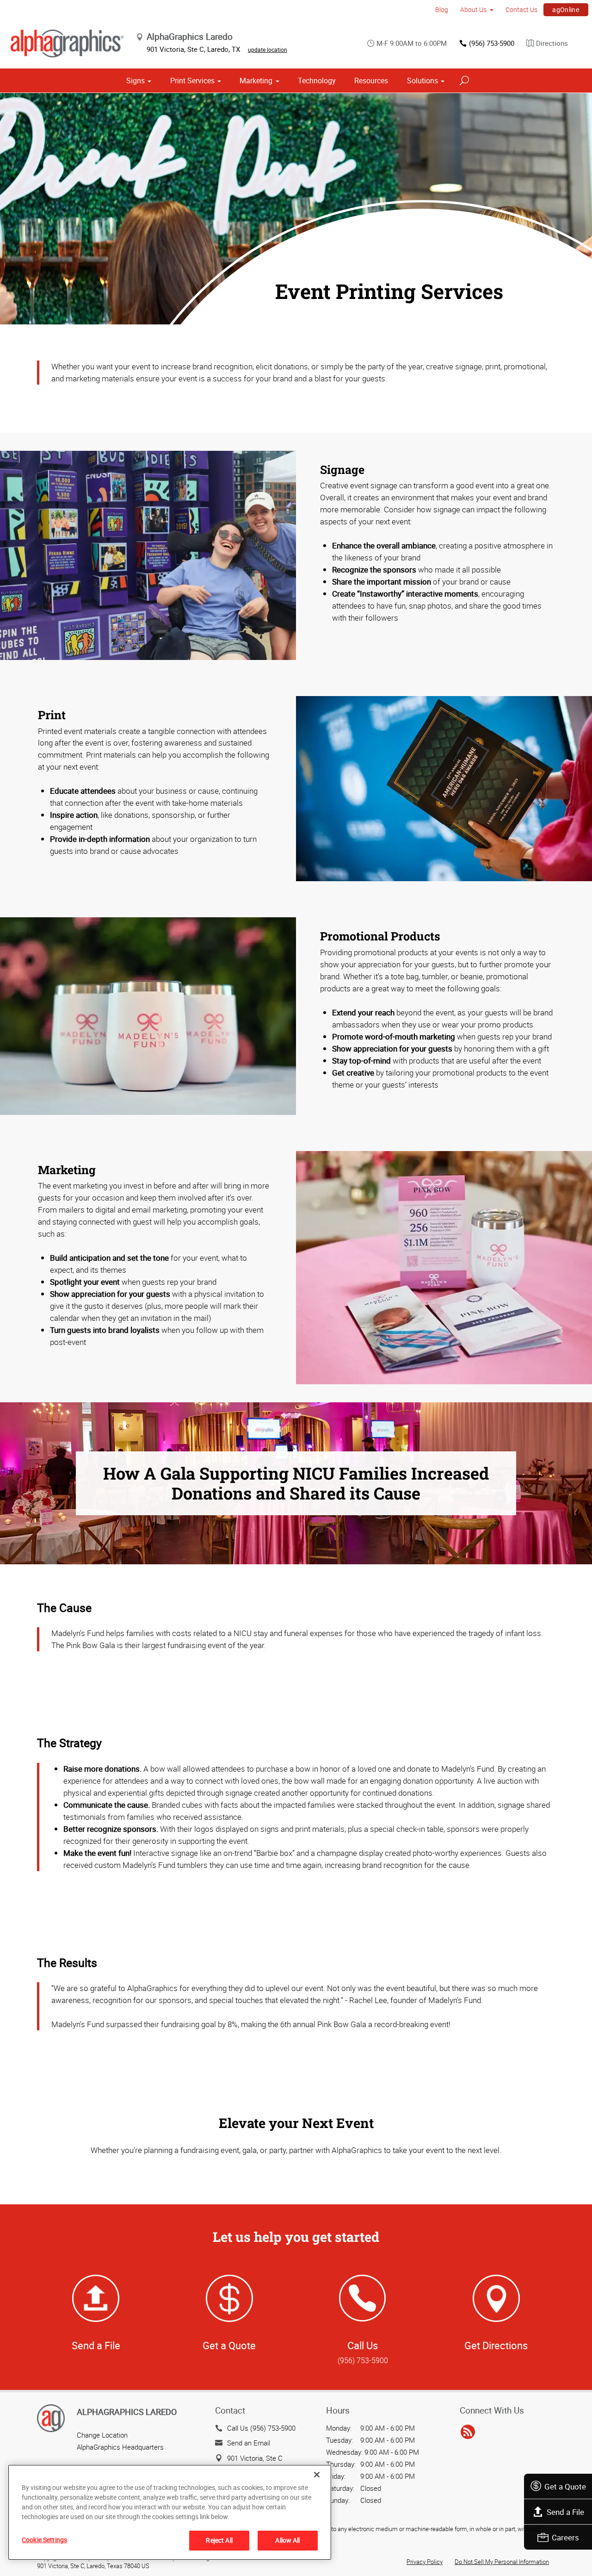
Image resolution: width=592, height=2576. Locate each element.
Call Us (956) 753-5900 (261, 2428)
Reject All (219, 2540)
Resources (371, 81)
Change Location (102, 2435)
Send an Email (249, 2443)
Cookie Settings (44, 2540)
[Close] (317, 2475)
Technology (317, 81)
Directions (552, 43)
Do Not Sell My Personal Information (502, 2562)
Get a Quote (565, 2486)
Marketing (256, 81)
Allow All (287, 2540)
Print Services (192, 81)
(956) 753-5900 (492, 43)
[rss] (468, 2433)
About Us (473, 9)
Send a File (565, 2512)
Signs (136, 81)
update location (268, 50)
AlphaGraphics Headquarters (120, 2447)
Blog (442, 9)
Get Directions (496, 2345)
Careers (565, 2537)
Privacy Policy (425, 2562)
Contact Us (521, 9)
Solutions (422, 81)
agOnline (566, 9)
